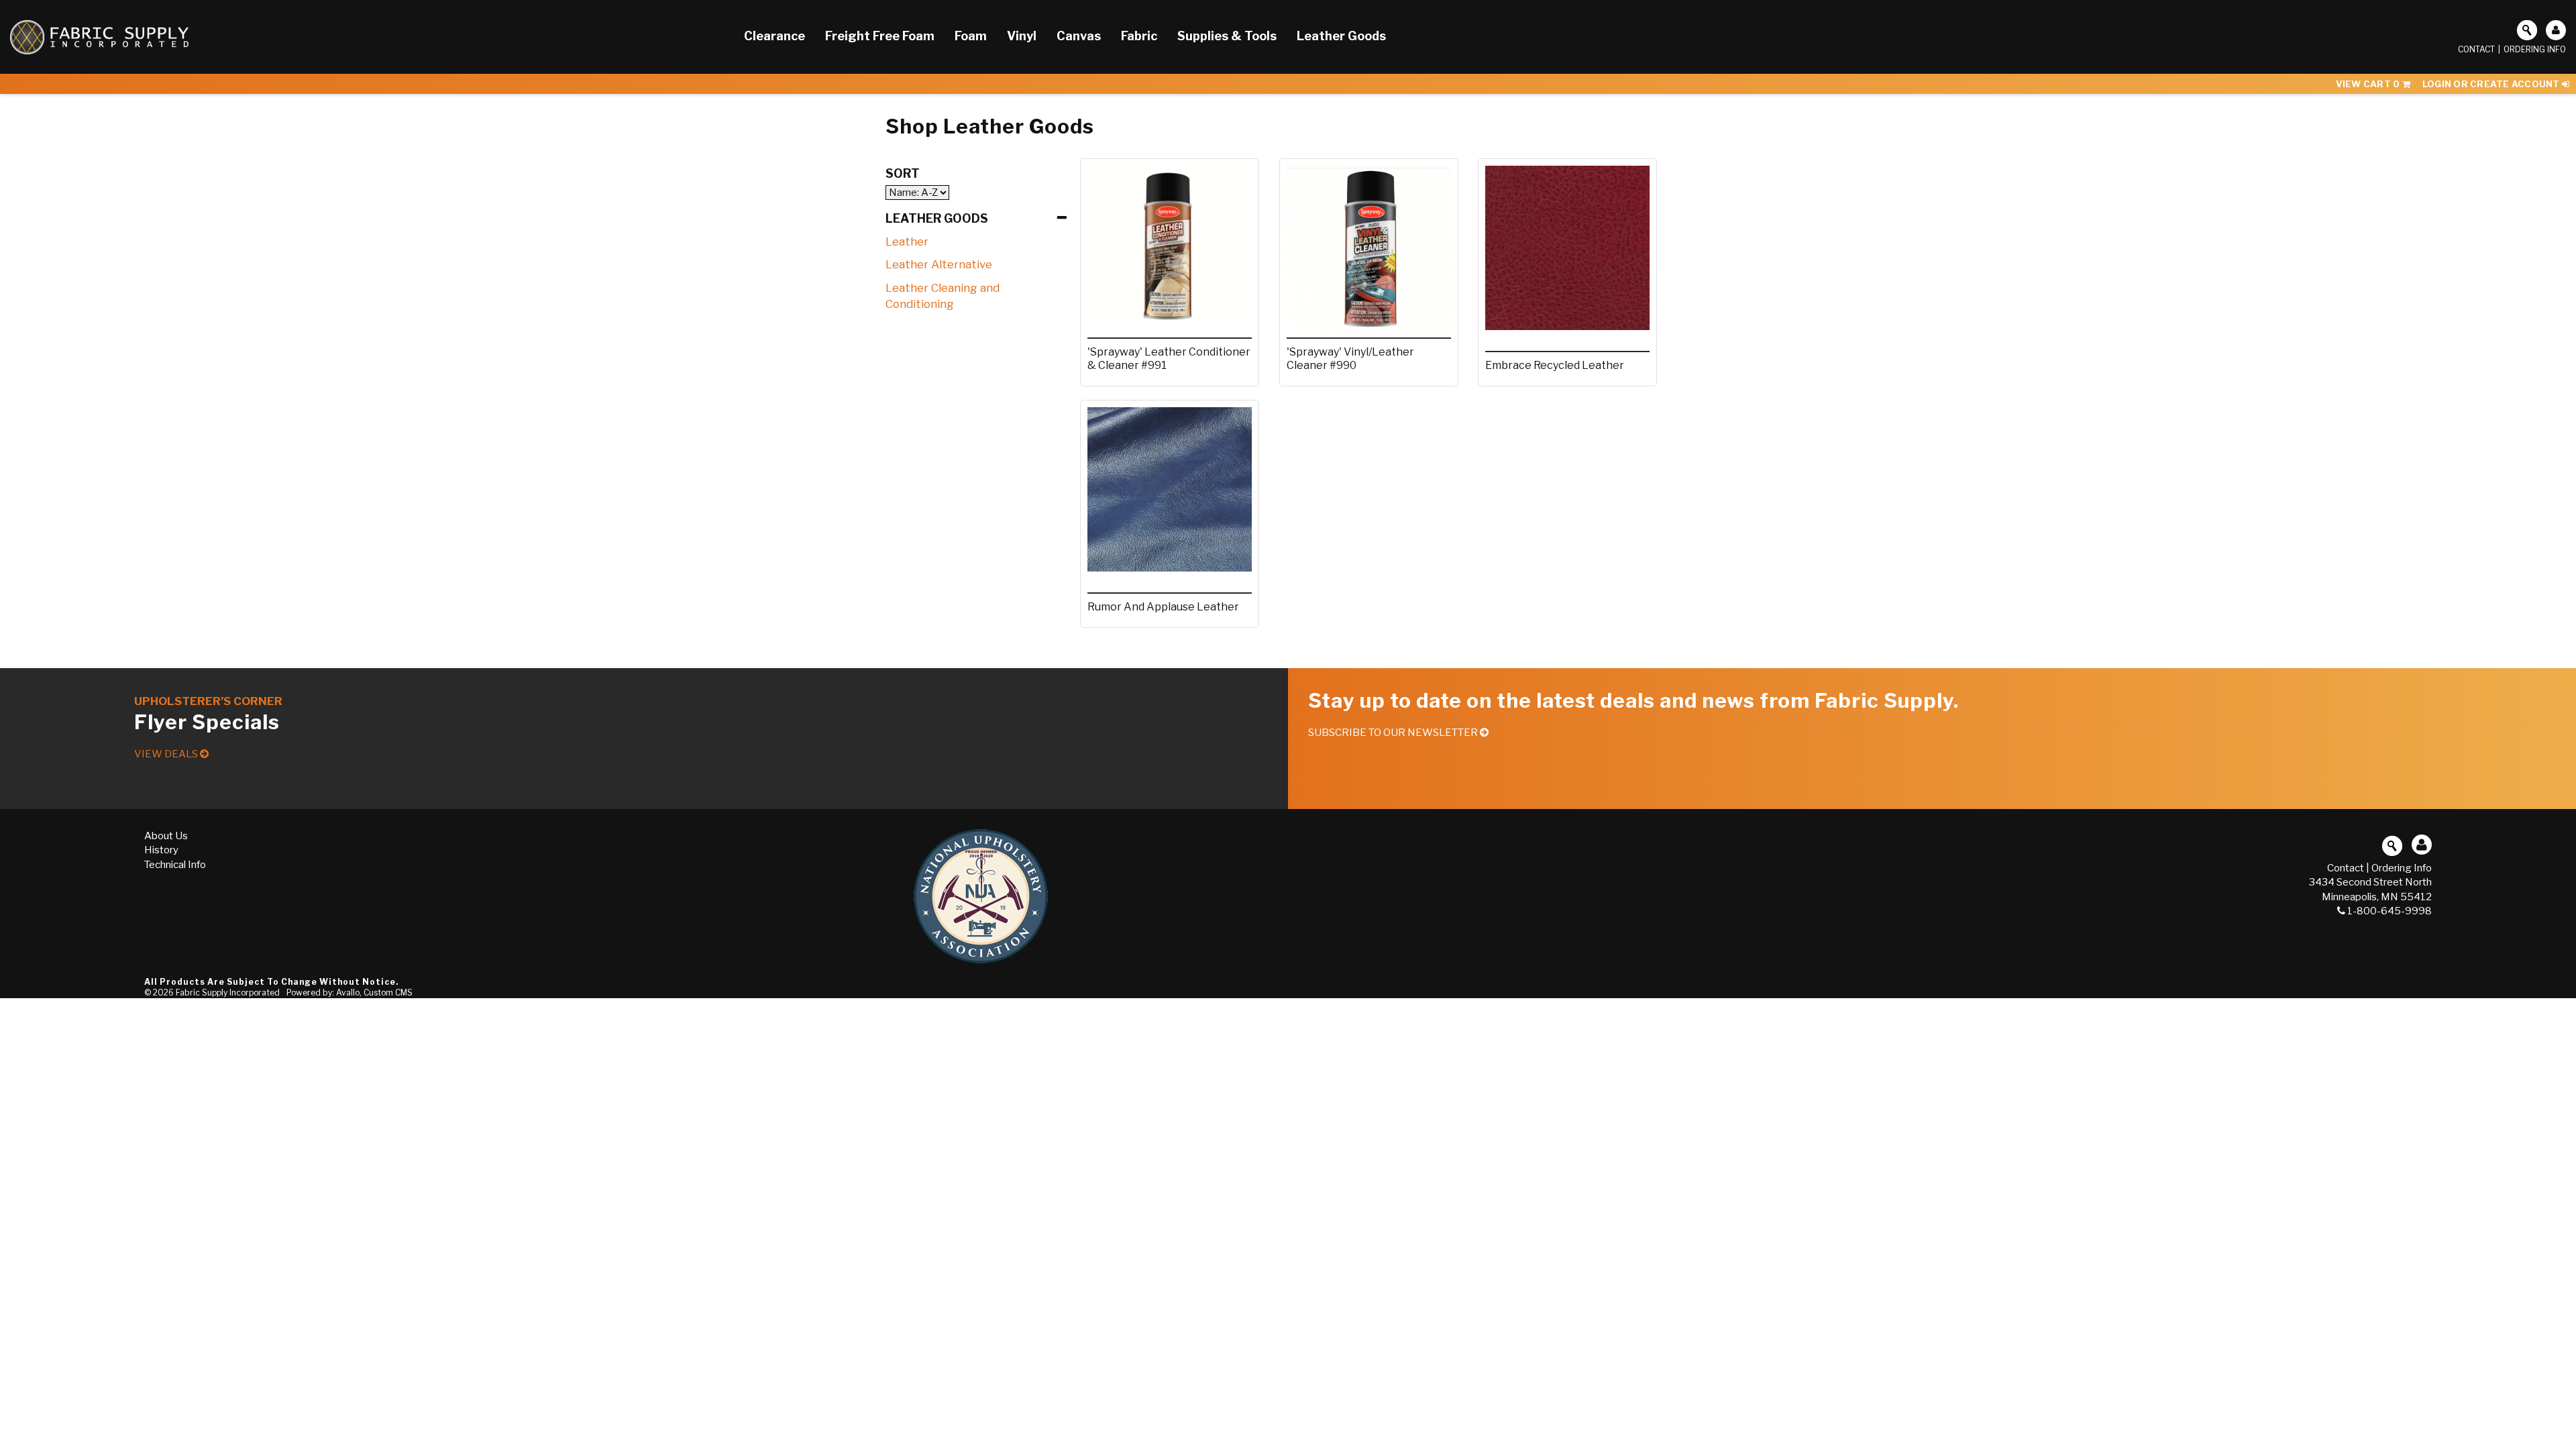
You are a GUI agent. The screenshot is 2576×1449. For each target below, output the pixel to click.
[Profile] (2556, 30)
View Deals (167, 754)
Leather (907, 241)
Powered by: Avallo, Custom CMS (350, 992)
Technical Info (175, 865)
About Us (166, 836)
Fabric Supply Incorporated (228, 992)
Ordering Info (2535, 49)
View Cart (2368, 84)
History (161, 850)
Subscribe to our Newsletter (1394, 733)
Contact (2476, 49)
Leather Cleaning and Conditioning (943, 296)
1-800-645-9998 (2390, 911)
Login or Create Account (2492, 84)
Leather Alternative (939, 264)
